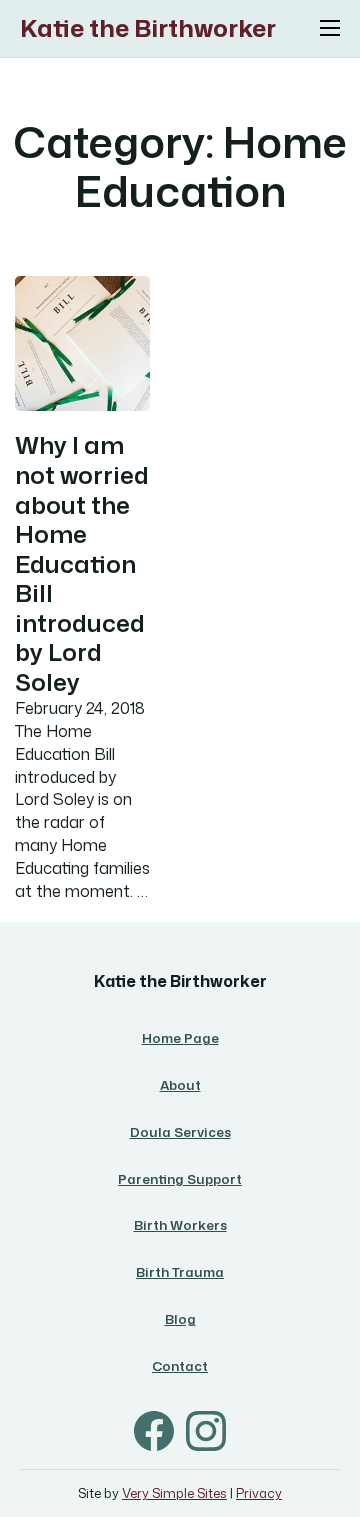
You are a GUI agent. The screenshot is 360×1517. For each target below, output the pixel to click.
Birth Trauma (180, 1272)
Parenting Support (180, 1179)
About (180, 1085)
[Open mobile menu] (330, 28)
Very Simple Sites (174, 1493)
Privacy (259, 1493)
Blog (180, 1319)
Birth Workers (180, 1225)
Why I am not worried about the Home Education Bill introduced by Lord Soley (82, 563)
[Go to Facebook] (154, 1434)
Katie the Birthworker (148, 28)
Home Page (180, 1038)
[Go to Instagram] (206, 1434)
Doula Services (180, 1132)
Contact (180, 1366)
